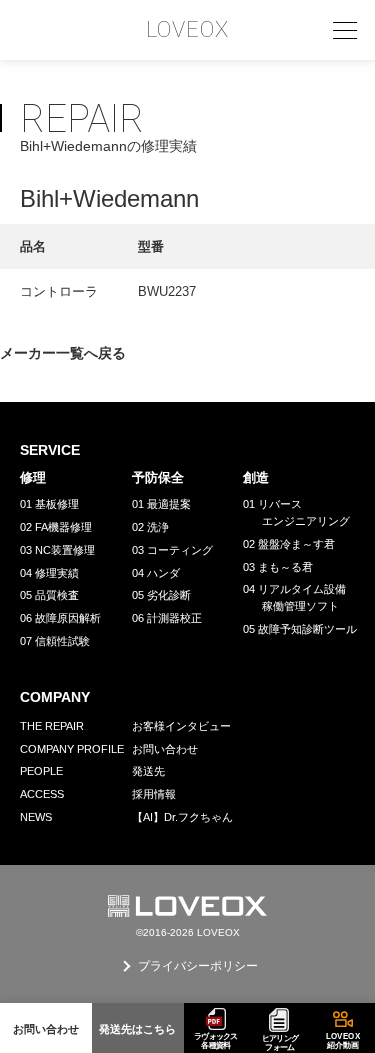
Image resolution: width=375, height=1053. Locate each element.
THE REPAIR (52, 726)
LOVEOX (188, 30)
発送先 (148, 771)
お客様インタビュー (181, 726)
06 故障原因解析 (60, 618)
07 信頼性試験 (55, 641)
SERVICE (50, 450)
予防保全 (158, 477)
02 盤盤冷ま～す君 (289, 544)
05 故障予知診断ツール (300, 629)
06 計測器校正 (167, 618)
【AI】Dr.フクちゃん (182, 817)
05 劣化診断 (161, 595)
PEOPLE (41, 771)
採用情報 (154, 794)
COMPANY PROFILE (72, 749)
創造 (256, 477)
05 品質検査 (49, 595)
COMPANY (55, 697)
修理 (33, 477)
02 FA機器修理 (56, 527)
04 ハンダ (156, 573)
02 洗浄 (150, 527)
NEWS (36, 817)
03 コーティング (172, 550)
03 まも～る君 (278, 567)
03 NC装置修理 (57, 550)
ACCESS (42, 794)
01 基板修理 (49, 504)
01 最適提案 (161, 504)
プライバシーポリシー (198, 966)
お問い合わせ (165, 749)
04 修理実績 (49, 573)
